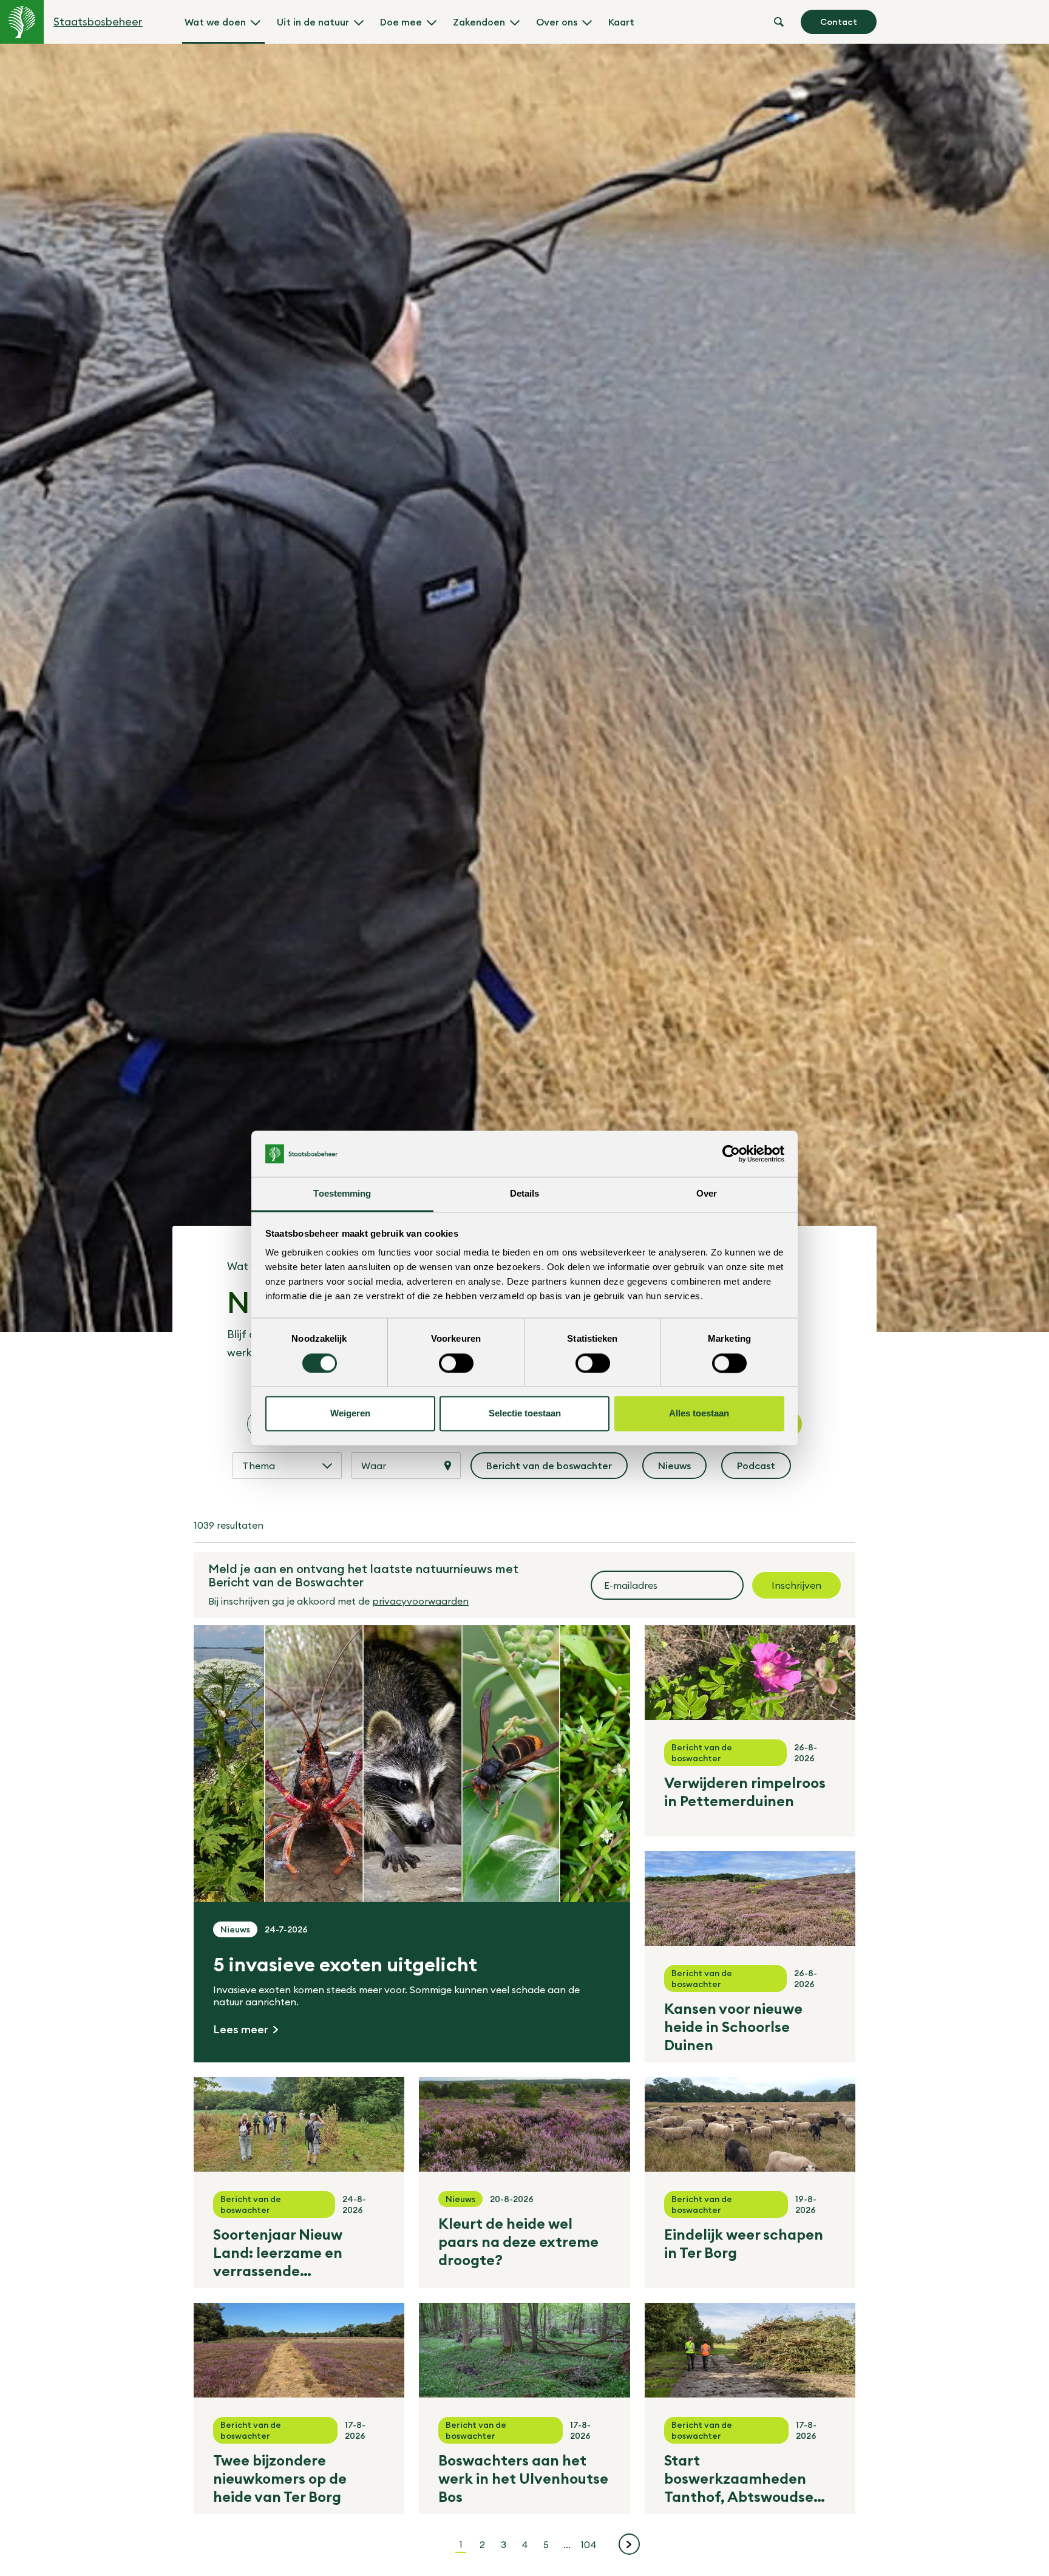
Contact (839, 22)
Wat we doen (215, 22)
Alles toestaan (699, 1414)
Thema (259, 1466)
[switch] (456, 1363)
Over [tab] (707, 1194)
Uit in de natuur (313, 22)
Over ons (557, 22)
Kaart (621, 22)
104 (590, 2544)
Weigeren (350, 1414)
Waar (374, 1466)
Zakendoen (479, 22)
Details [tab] (525, 1194)
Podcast (764, 1469)
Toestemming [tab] (342, 1194)
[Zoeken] (779, 22)
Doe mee (401, 22)
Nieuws (682, 1469)
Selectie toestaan (525, 1414)
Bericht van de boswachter (550, 1469)
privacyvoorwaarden (420, 1601)
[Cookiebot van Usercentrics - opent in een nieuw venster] (731, 1154)
